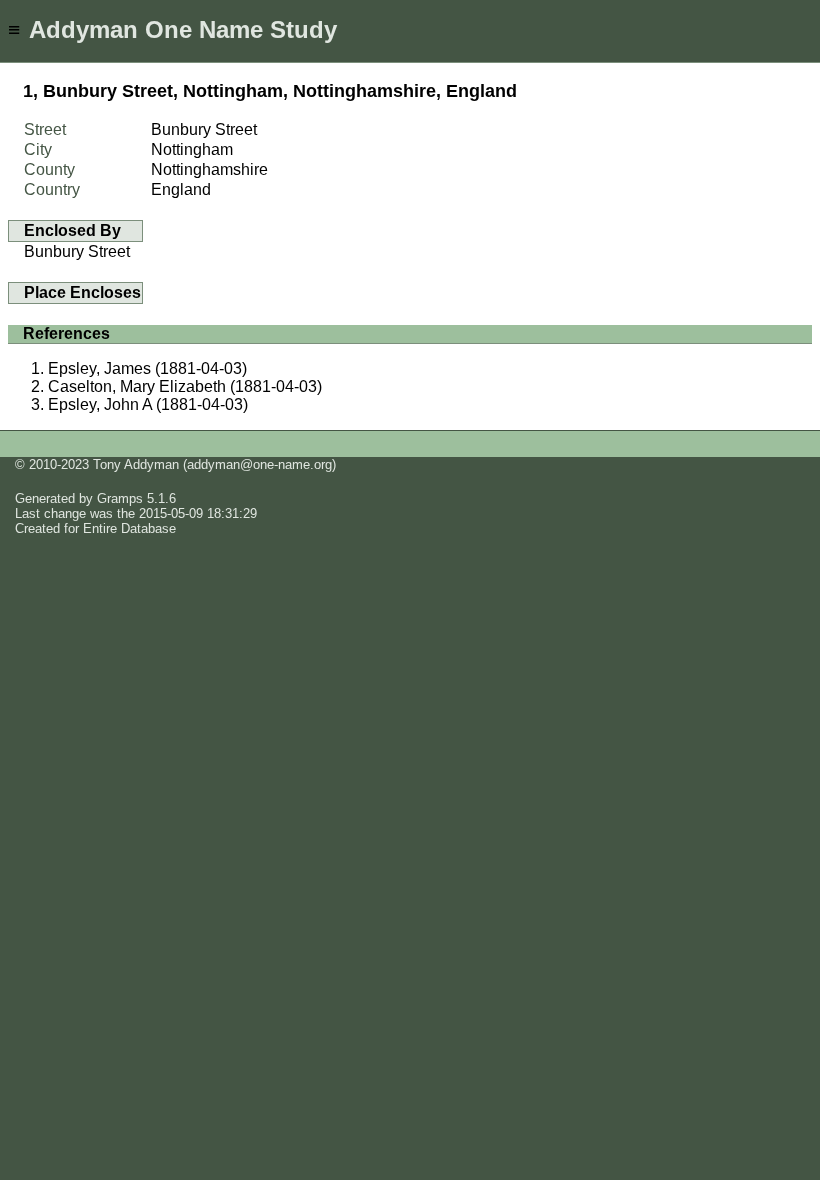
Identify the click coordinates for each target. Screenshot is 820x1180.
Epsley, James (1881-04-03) (147, 368)
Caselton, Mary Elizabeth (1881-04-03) (185, 386)
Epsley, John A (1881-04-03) (148, 404)
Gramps (120, 498)
